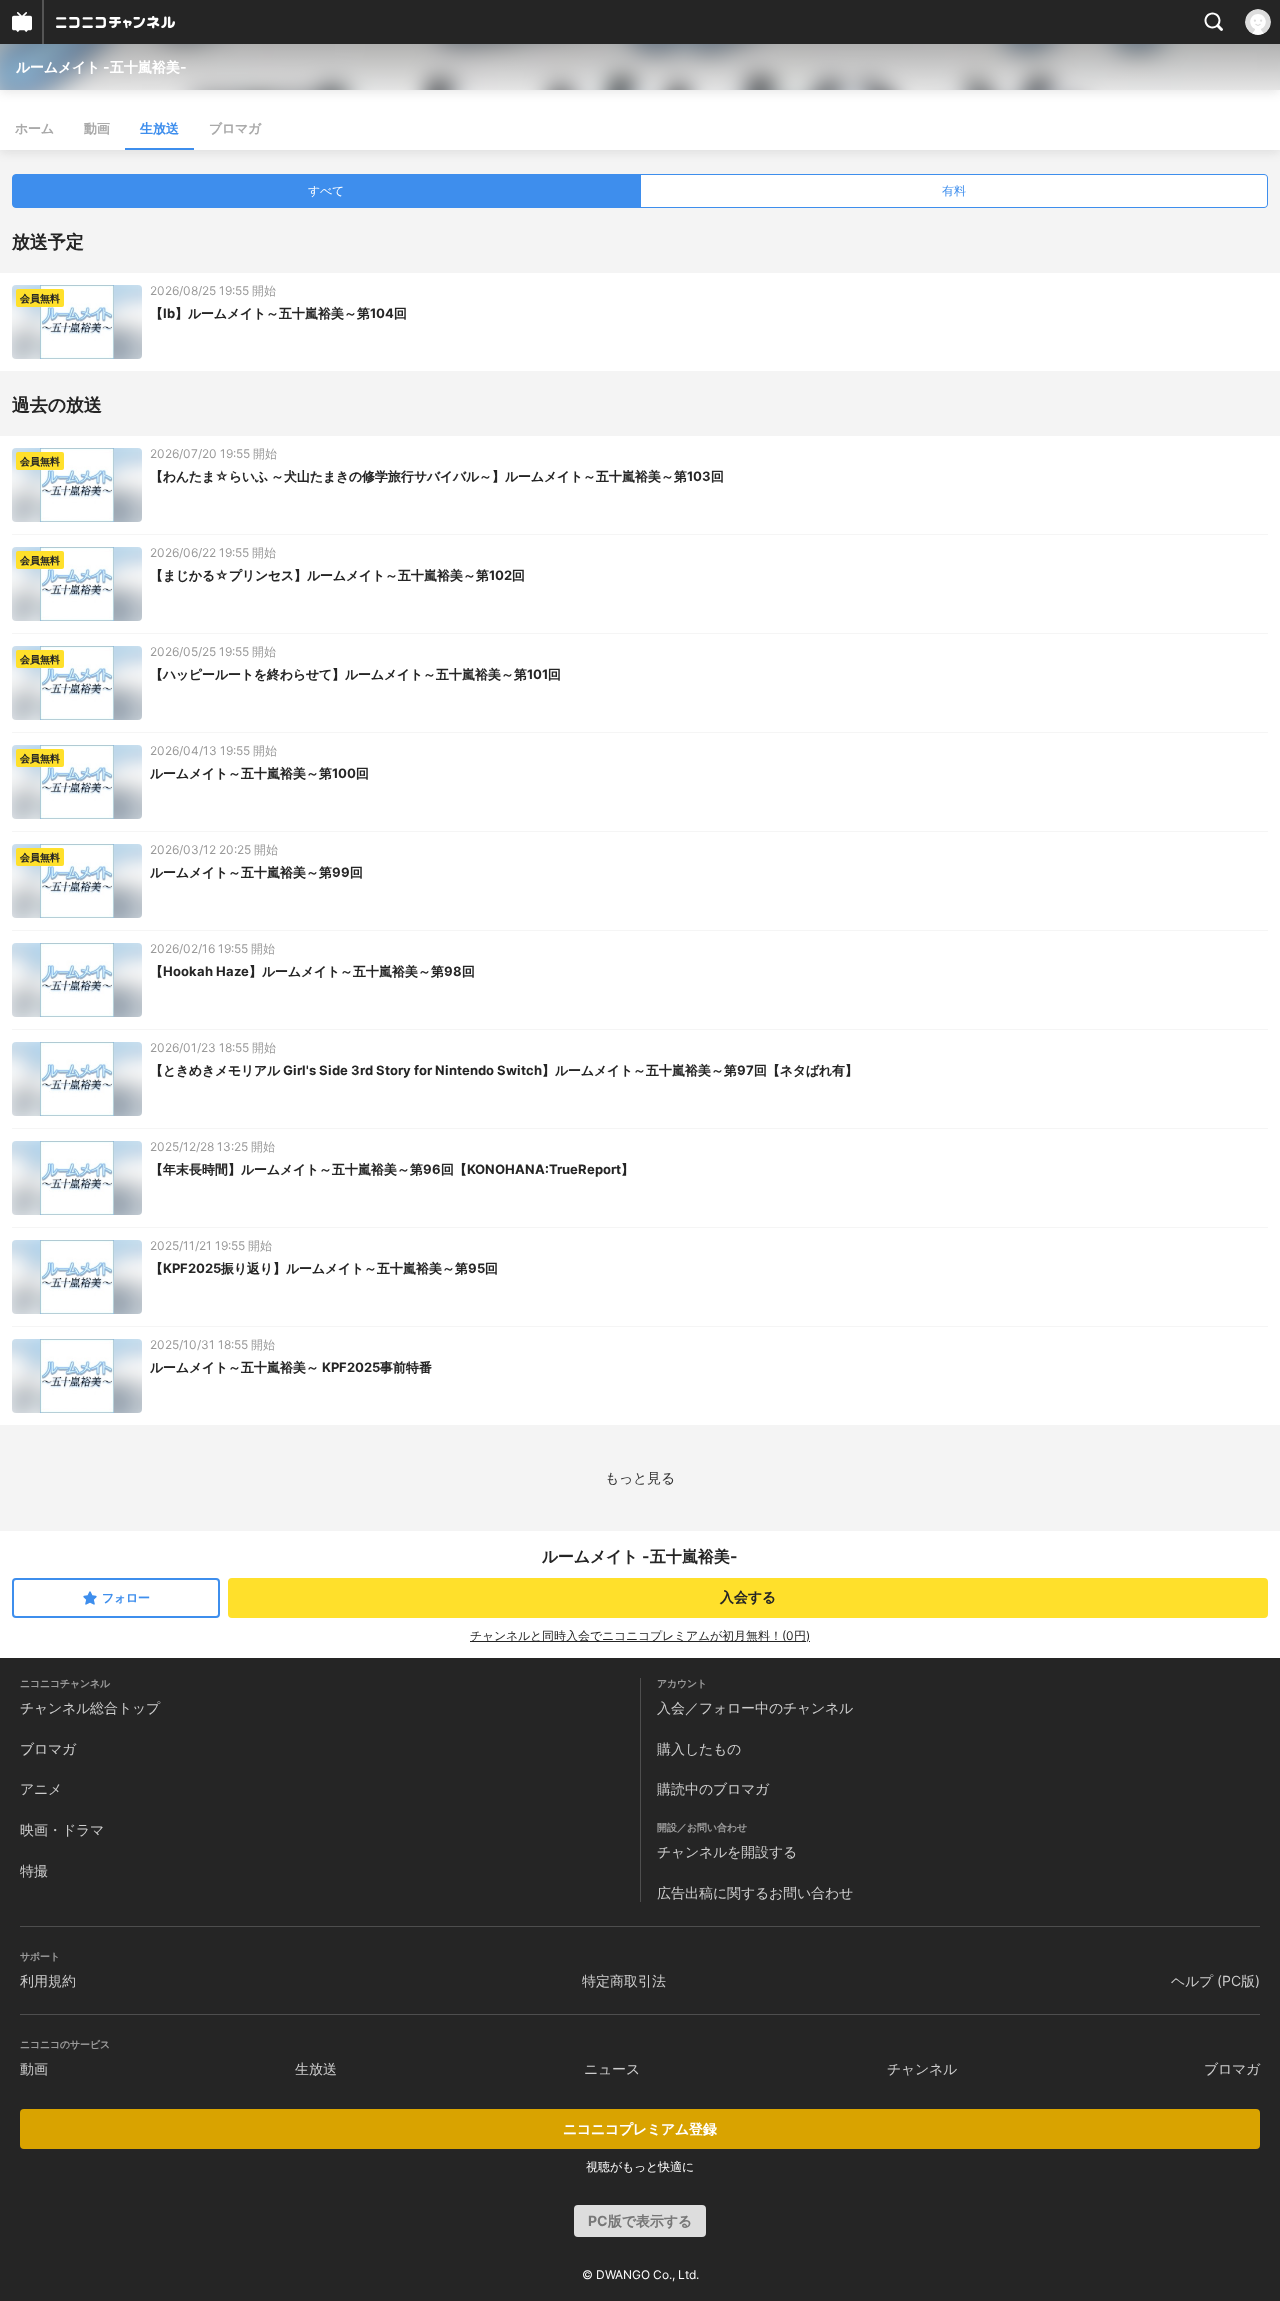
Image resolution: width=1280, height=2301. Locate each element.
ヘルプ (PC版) (1215, 1980)
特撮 (34, 1870)
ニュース (612, 2068)
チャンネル (922, 2068)
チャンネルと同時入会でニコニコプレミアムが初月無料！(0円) (640, 1635)
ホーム (34, 128)
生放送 (159, 128)
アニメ (41, 1788)
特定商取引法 (624, 1980)
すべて (326, 190)
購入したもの (699, 1748)
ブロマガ (235, 128)
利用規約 (48, 1980)
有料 (954, 190)
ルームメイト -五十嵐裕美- (101, 66)
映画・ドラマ (62, 1829)
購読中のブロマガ (713, 1788)
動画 (97, 128)
